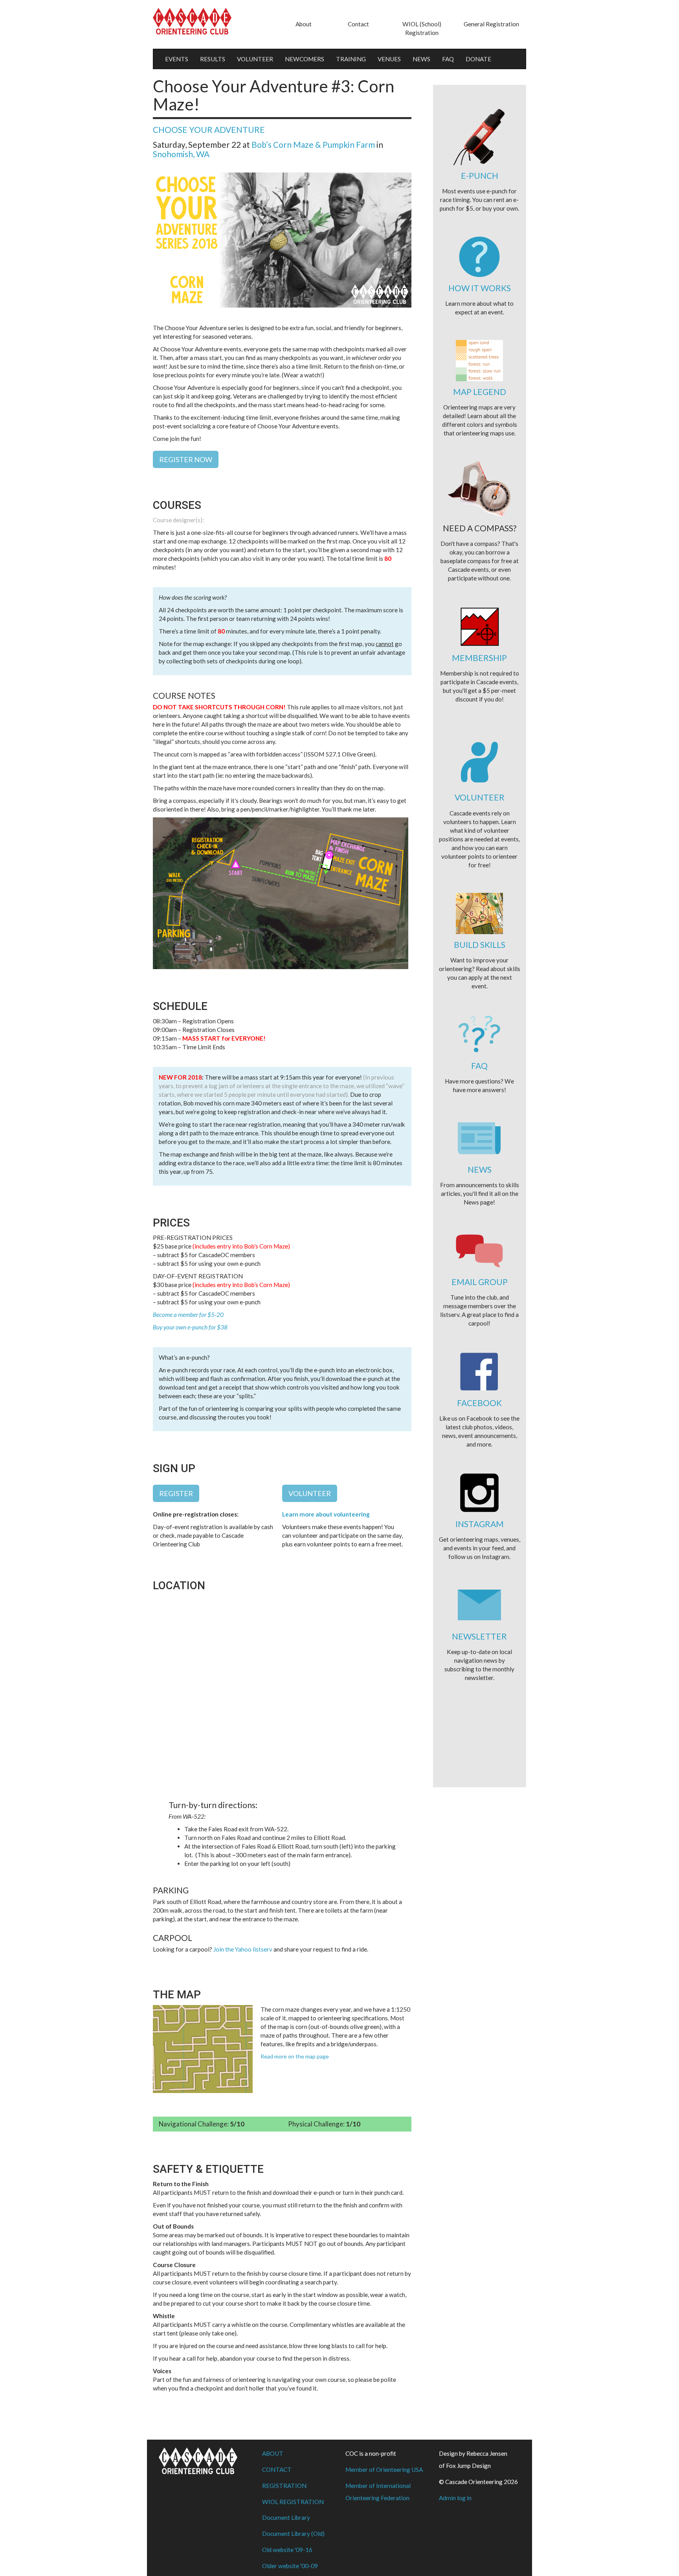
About (304, 24)
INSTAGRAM (480, 1524)
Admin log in (455, 2498)
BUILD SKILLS (480, 945)
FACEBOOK (479, 1403)
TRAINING (351, 59)
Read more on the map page (295, 2056)
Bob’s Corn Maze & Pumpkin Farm (313, 144)
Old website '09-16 (287, 2550)
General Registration (491, 24)
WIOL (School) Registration (422, 28)
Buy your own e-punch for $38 (190, 1327)
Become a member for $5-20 (188, 1315)
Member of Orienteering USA (384, 2470)
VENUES (389, 59)
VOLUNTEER (255, 59)
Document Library (286, 2517)
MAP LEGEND (480, 392)
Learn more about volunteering (326, 1514)
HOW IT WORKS (480, 288)
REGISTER (176, 1493)
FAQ (448, 59)
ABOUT (273, 2453)
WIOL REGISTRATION (293, 2502)
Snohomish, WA (181, 154)
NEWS (421, 59)
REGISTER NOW (186, 459)
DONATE (478, 59)
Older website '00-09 (290, 2566)
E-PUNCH (480, 175)
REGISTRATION (284, 2486)
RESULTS (213, 59)
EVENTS (177, 59)
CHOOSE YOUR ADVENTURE (209, 129)
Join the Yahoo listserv (243, 1949)
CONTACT (277, 2470)
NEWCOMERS (305, 59)
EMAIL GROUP (480, 1282)
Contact (358, 24)
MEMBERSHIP (479, 658)
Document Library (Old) (293, 2534)
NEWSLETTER (479, 1636)
